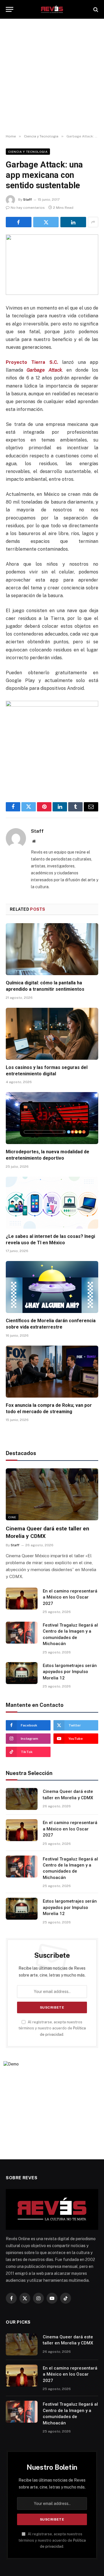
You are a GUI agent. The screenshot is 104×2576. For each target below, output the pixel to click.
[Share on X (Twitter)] (46, 222)
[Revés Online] (52, 9)
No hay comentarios (28, 208)
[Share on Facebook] (19, 222)
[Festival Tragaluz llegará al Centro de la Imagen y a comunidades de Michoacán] (22, 1633)
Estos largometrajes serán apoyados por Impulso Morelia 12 (70, 1672)
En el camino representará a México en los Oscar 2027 (70, 1597)
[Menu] (10, 9)
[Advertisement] (52, 77)
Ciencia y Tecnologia (28, 152)
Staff (27, 200)
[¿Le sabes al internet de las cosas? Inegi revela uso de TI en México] (52, 1203)
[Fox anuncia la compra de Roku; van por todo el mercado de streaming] (52, 1372)
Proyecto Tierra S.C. (32, 362)
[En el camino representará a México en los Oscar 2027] (22, 1599)
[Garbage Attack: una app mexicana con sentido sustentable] (52, 265)
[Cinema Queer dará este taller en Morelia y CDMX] (52, 1494)
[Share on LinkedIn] (73, 222)
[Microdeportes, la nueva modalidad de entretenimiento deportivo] (52, 1118)
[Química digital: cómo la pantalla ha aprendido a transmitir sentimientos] (52, 949)
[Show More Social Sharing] (93, 222)
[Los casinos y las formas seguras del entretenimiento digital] (52, 1034)
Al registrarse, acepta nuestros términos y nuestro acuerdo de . (52, 2028)
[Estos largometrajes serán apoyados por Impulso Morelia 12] (22, 1673)
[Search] (95, 9)
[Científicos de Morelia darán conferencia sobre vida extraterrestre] (52, 1287)
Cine (12, 1517)
